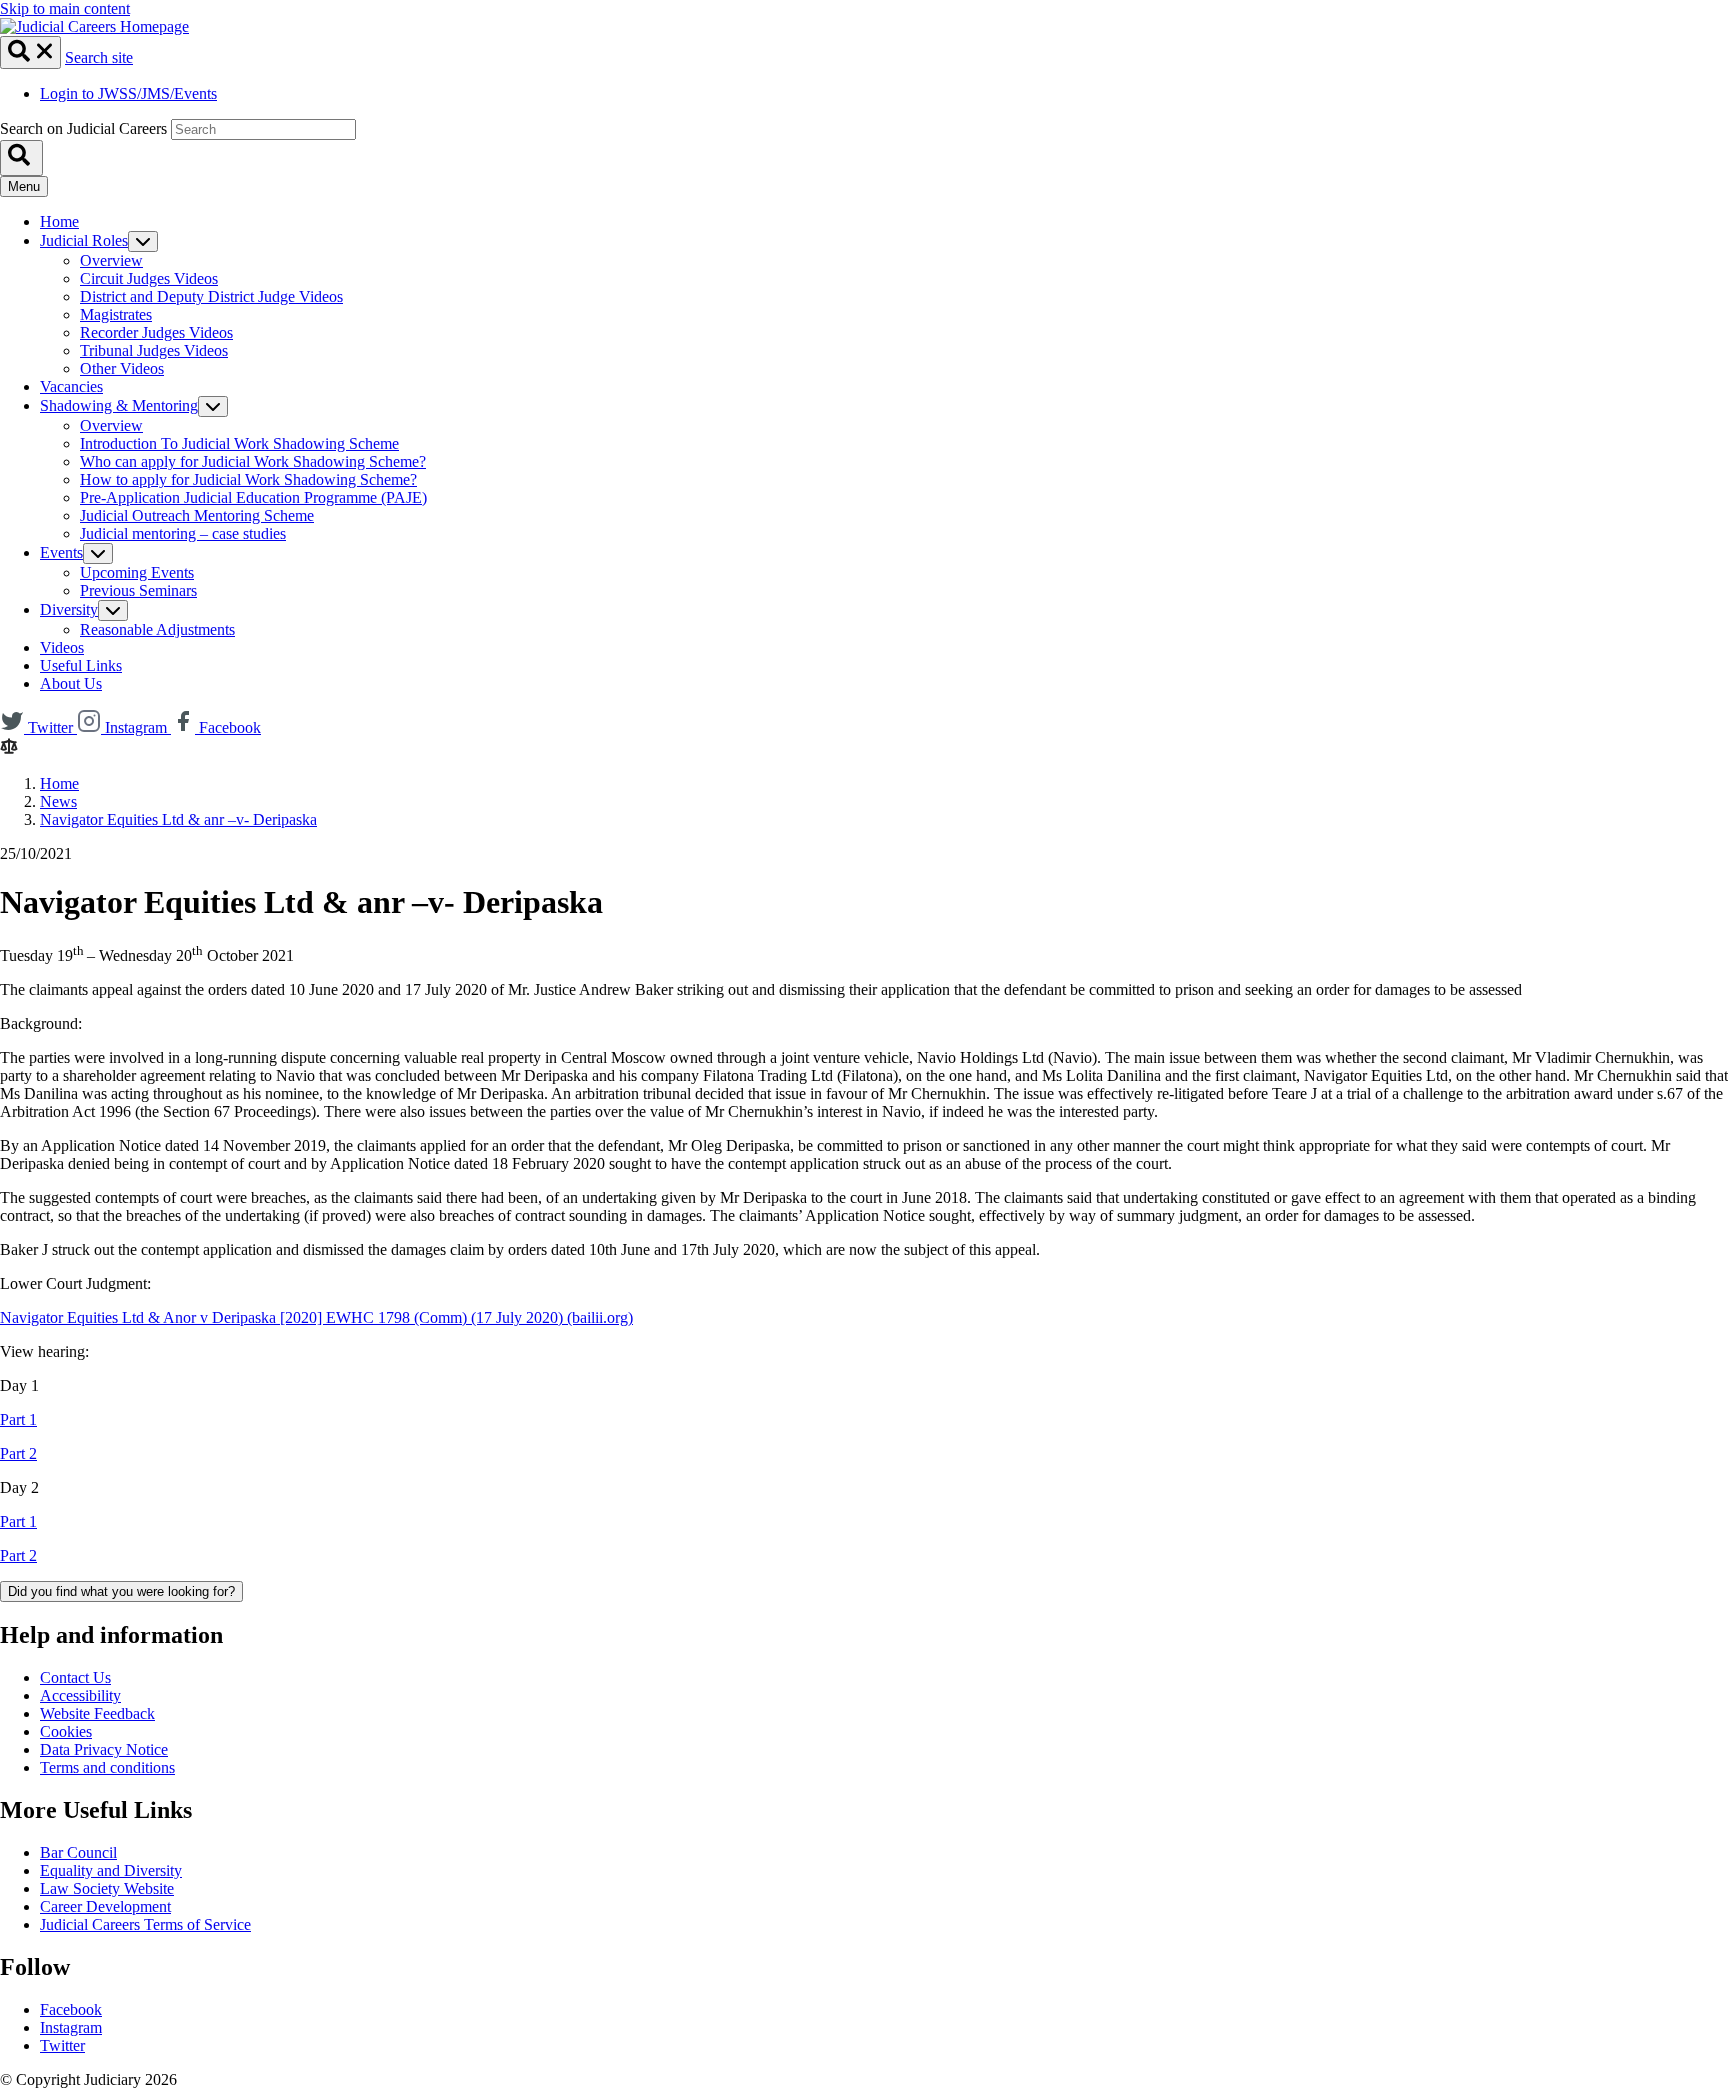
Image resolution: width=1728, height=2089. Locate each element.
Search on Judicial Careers (83, 128)
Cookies (66, 1731)
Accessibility (80, 1695)
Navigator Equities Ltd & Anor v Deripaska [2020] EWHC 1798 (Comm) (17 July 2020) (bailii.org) (316, 1317)
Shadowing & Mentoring (119, 405)
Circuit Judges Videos (149, 278)
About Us (71, 683)
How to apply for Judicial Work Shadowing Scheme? (248, 479)
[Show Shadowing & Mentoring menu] (213, 406)
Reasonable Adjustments (157, 629)
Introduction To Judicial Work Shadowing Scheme (239, 443)
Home (59, 221)
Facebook (71, 2009)
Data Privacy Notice (104, 1749)
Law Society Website (107, 1888)
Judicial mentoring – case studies (183, 533)
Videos (62, 647)
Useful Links (81, 665)
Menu (24, 186)
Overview (111, 260)
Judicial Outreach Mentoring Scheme (197, 515)
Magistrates (116, 314)
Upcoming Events (137, 572)
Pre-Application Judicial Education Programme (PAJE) (253, 497)
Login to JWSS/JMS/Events (128, 93)
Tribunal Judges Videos (154, 350)
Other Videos (122, 368)
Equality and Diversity (111, 1870)
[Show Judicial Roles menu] (143, 241)
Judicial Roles (84, 240)
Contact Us (75, 1677)
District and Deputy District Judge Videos (211, 296)
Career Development (105, 1906)
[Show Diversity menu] (113, 610)
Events (61, 552)
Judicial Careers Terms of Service (145, 1924)
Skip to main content (65, 8)
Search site (99, 57)
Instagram (71, 2027)
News (58, 801)
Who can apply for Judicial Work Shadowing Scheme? (253, 461)
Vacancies (71, 386)
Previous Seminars (138, 590)
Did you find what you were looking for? (121, 1591)
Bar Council (78, 1852)
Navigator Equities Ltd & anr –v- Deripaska (178, 819)
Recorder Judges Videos (156, 332)
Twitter (62, 2045)
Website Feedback (97, 1713)
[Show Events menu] (98, 553)
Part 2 (18, 1453)
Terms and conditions (107, 1767)
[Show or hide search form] (30, 52)
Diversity (69, 609)
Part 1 (18, 1419)
